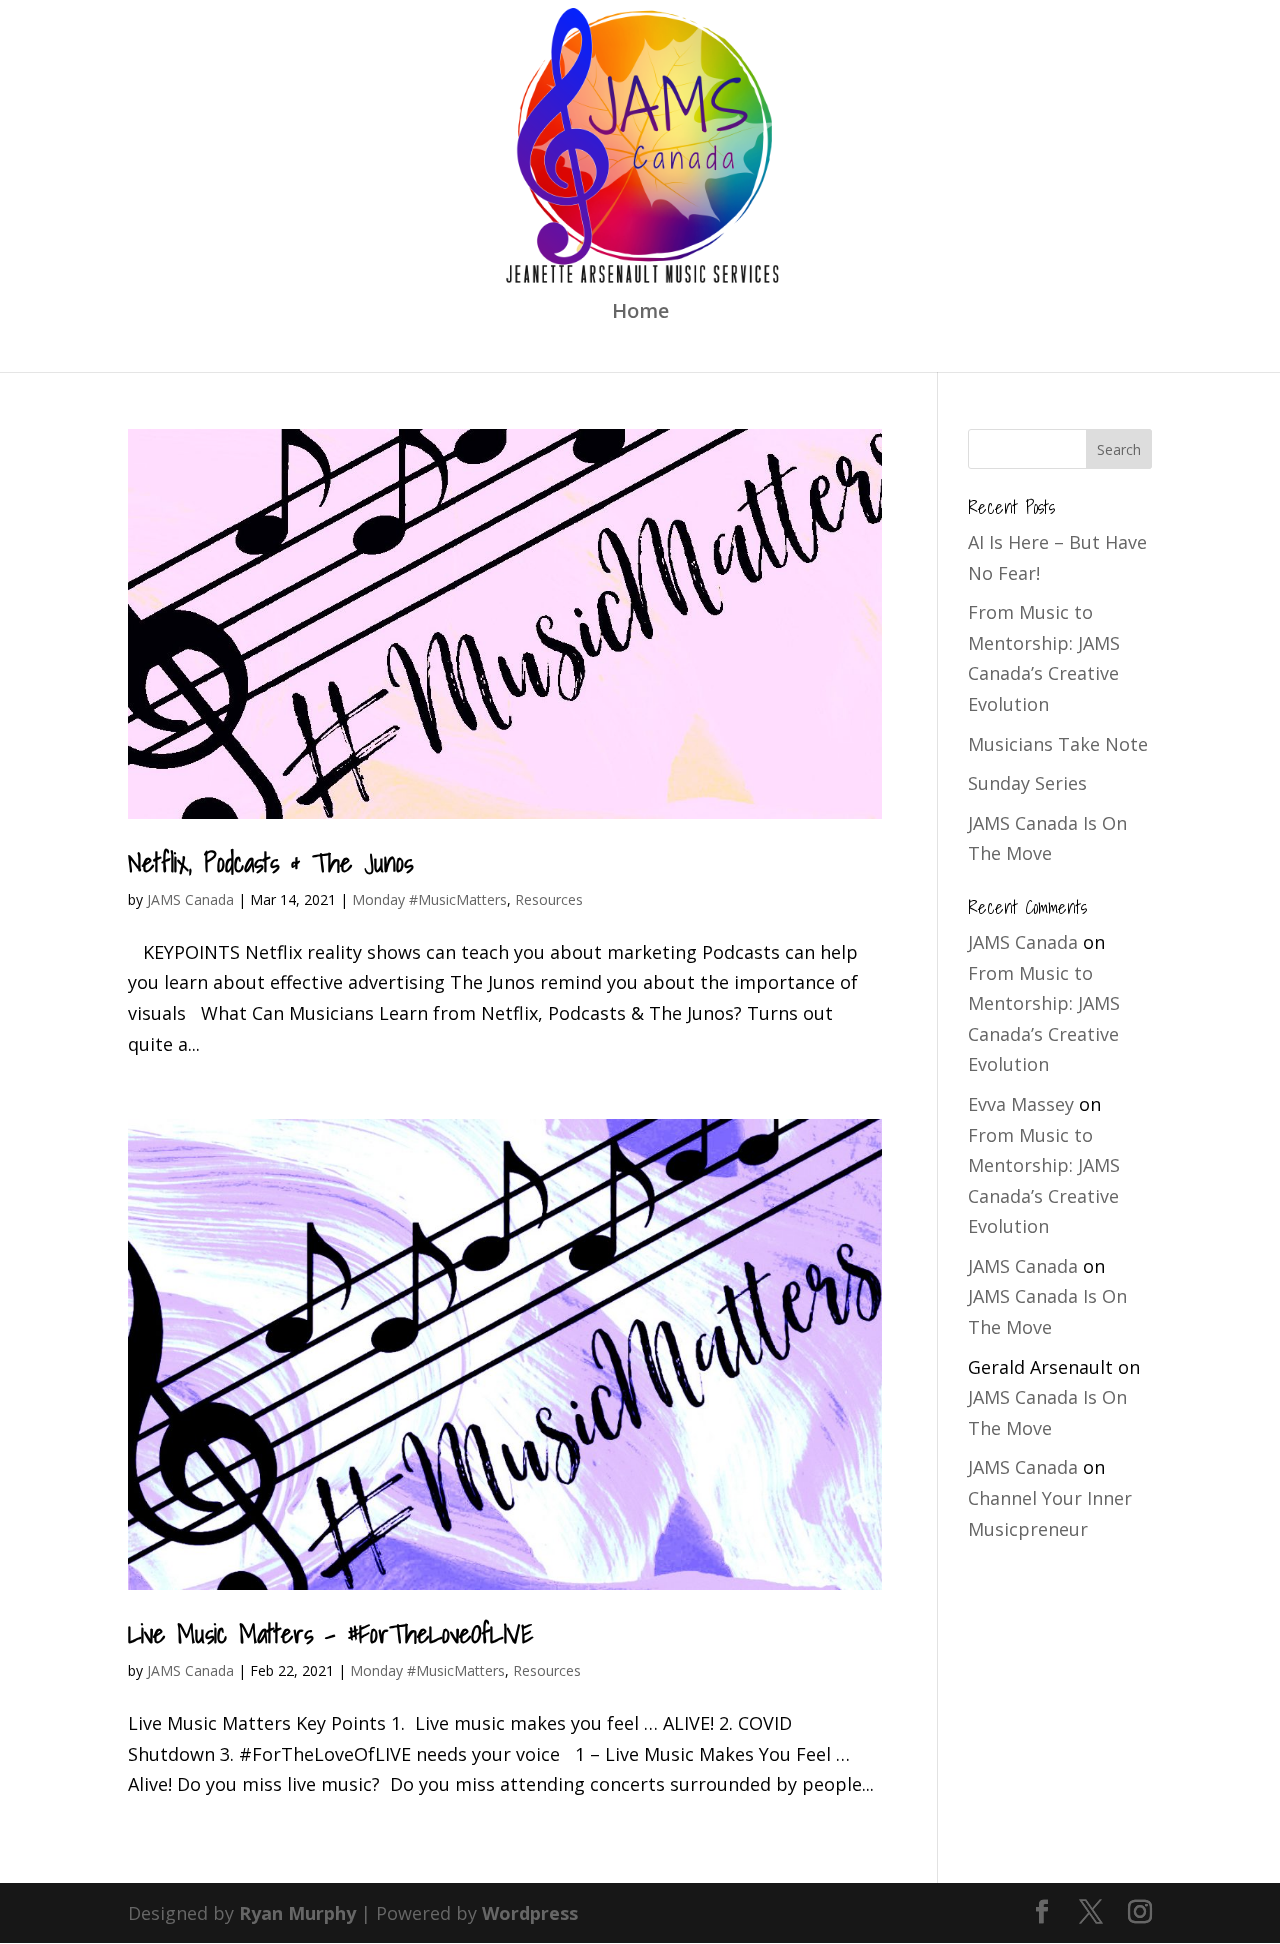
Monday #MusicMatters (429, 899)
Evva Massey (1021, 1104)
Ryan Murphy (297, 1913)
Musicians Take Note (1058, 744)
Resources (549, 899)
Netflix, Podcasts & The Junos (270, 862)
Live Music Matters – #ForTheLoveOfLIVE (330, 1633)
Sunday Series (1027, 783)
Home (640, 314)
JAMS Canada (190, 899)
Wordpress (530, 1913)
